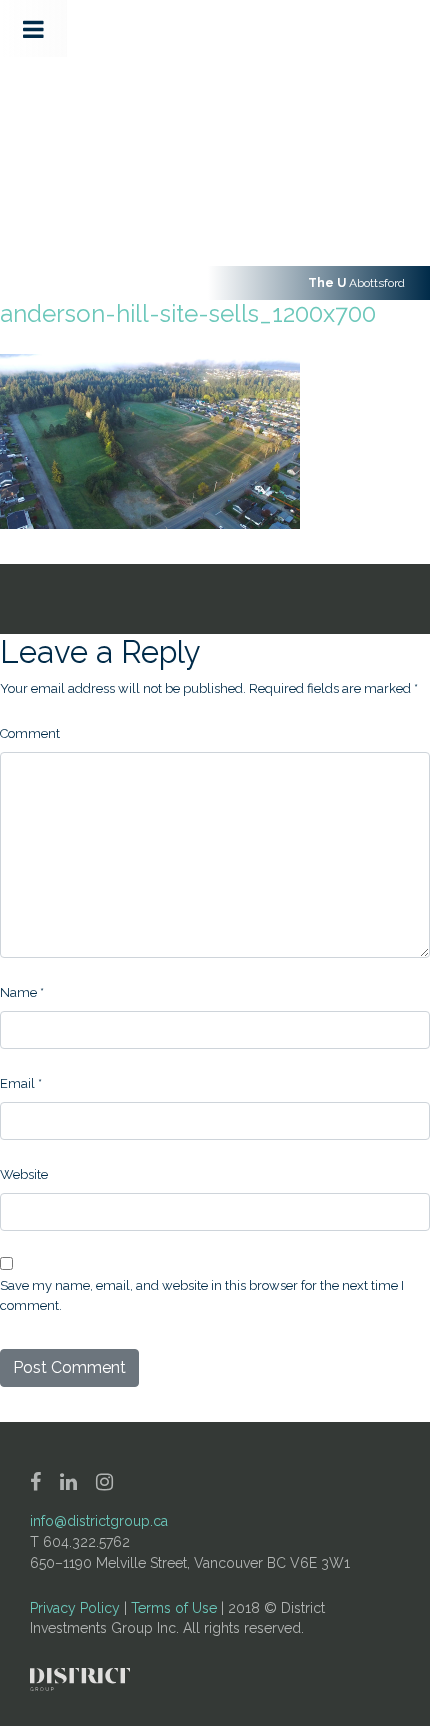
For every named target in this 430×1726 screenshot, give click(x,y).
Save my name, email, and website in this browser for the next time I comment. (202, 1295)
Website (24, 1174)
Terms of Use (174, 1608)
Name (22, 992)
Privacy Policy (75, 1608)
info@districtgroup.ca (99, 1521)
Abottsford (356, 283)
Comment (30, 733)
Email (21, 1083)
